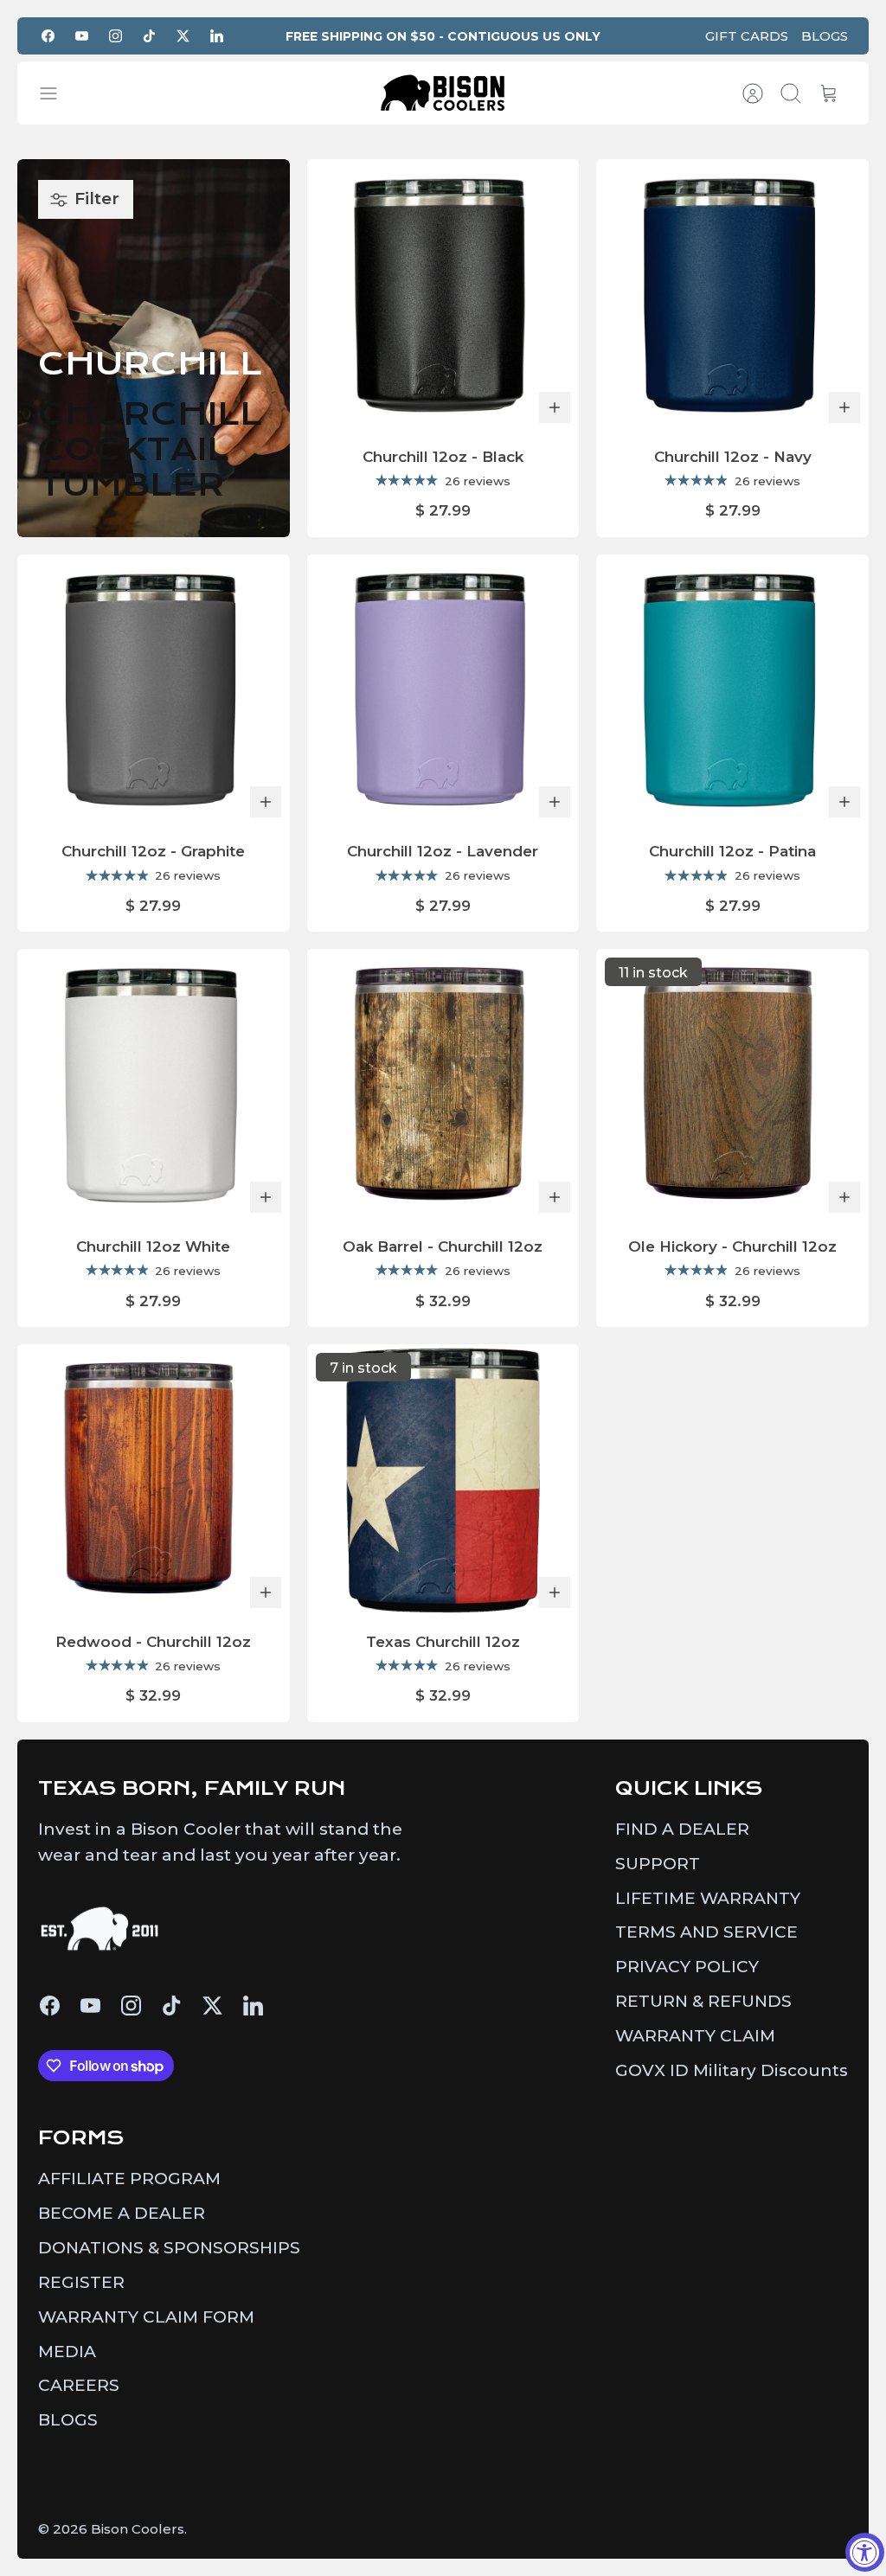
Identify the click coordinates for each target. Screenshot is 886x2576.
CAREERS (79, 2385)
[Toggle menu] (57, 93)
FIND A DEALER (682, 1829)
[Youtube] (82, 36)
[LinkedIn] (217, 36)
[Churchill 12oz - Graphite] (154, 691)
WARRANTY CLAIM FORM (146, 2317)
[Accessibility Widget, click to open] (865, 2552)
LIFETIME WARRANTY (708, 1898)
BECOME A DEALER (122, 2213)
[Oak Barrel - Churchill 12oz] (443, 1085)
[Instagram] (116, 36)
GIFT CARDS (747, 36)
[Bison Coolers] (443, 93)
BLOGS (825, 36)
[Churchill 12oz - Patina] (732, 691)
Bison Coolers (138, 2529)
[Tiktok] (149, 36)
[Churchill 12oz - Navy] (732, 295)
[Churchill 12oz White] (154, 1085)
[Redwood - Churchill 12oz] (154, 1480)
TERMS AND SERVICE (706, 1932)
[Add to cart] (555, 407)
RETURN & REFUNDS (703, 2001)
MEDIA (67, 2352)
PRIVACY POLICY (687, 1967)
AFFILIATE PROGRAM (129, 2179)
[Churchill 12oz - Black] (443, 295)
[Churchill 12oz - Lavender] (443, 691)
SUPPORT (658, 1864)
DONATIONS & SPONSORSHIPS (169, 2248)
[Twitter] (183, 36)
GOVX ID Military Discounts (732, 2070)
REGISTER (81, 2282)
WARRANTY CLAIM (695, 2036)
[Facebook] (48, 36)
